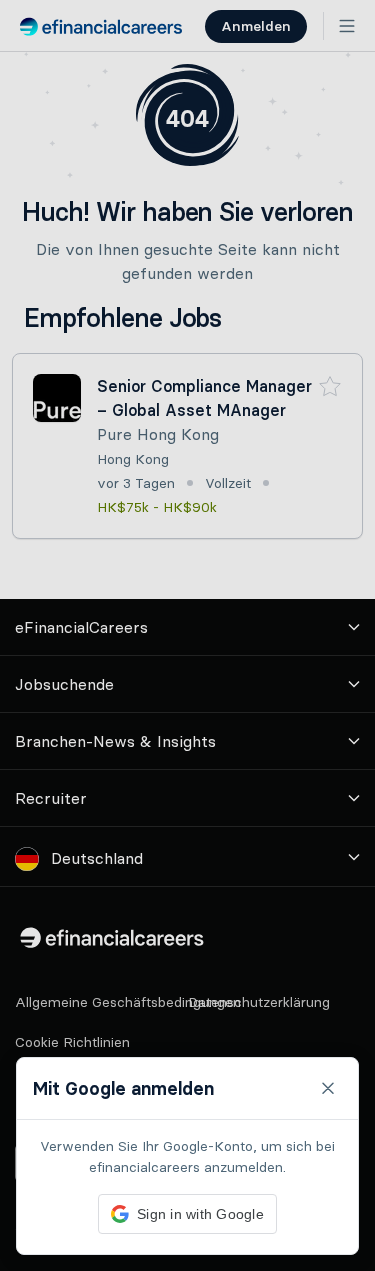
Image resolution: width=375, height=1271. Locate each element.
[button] (187, 635)
